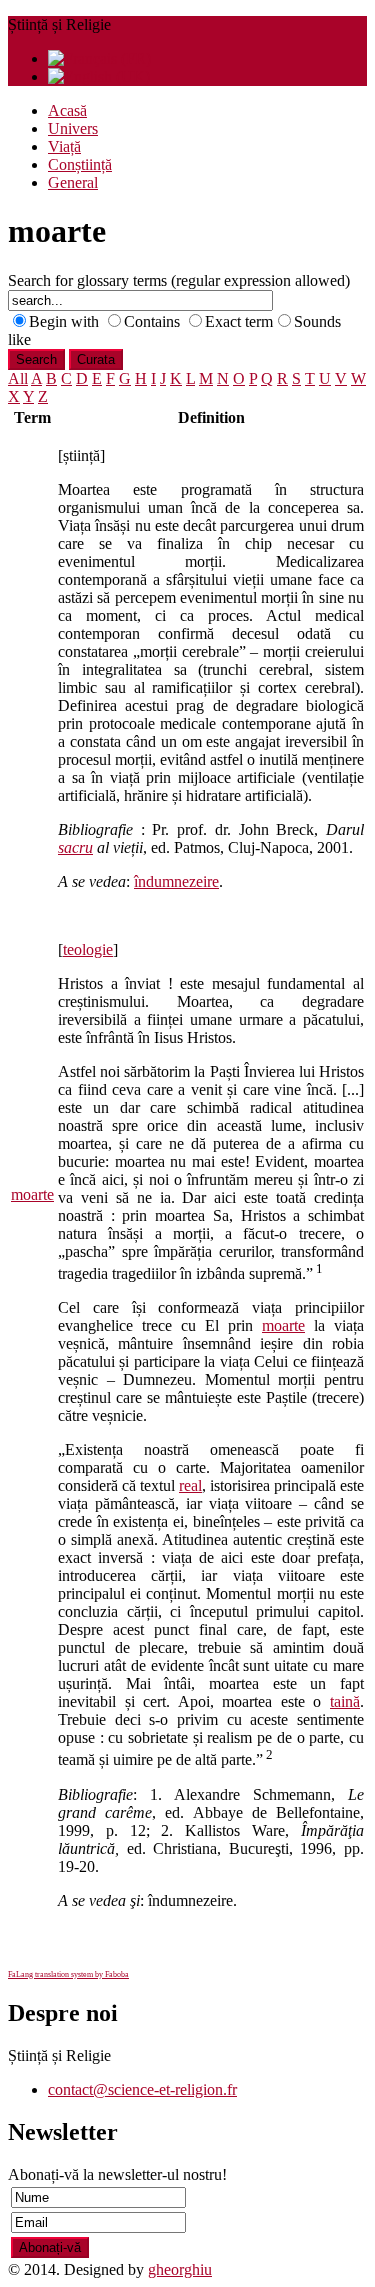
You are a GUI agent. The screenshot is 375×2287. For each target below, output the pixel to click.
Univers (73, 128)
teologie (88, 949)
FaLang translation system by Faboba (68, 1974)
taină (345, 1701)
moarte (32, 1194)
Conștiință (80, 164)
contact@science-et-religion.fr (142, 2089)
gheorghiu (180, 2269)
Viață (64, 146)
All (18, 378)
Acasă (67, 110)
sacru (75, 847)
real (190, 1485)
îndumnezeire (176, 881)
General (73, 182)
